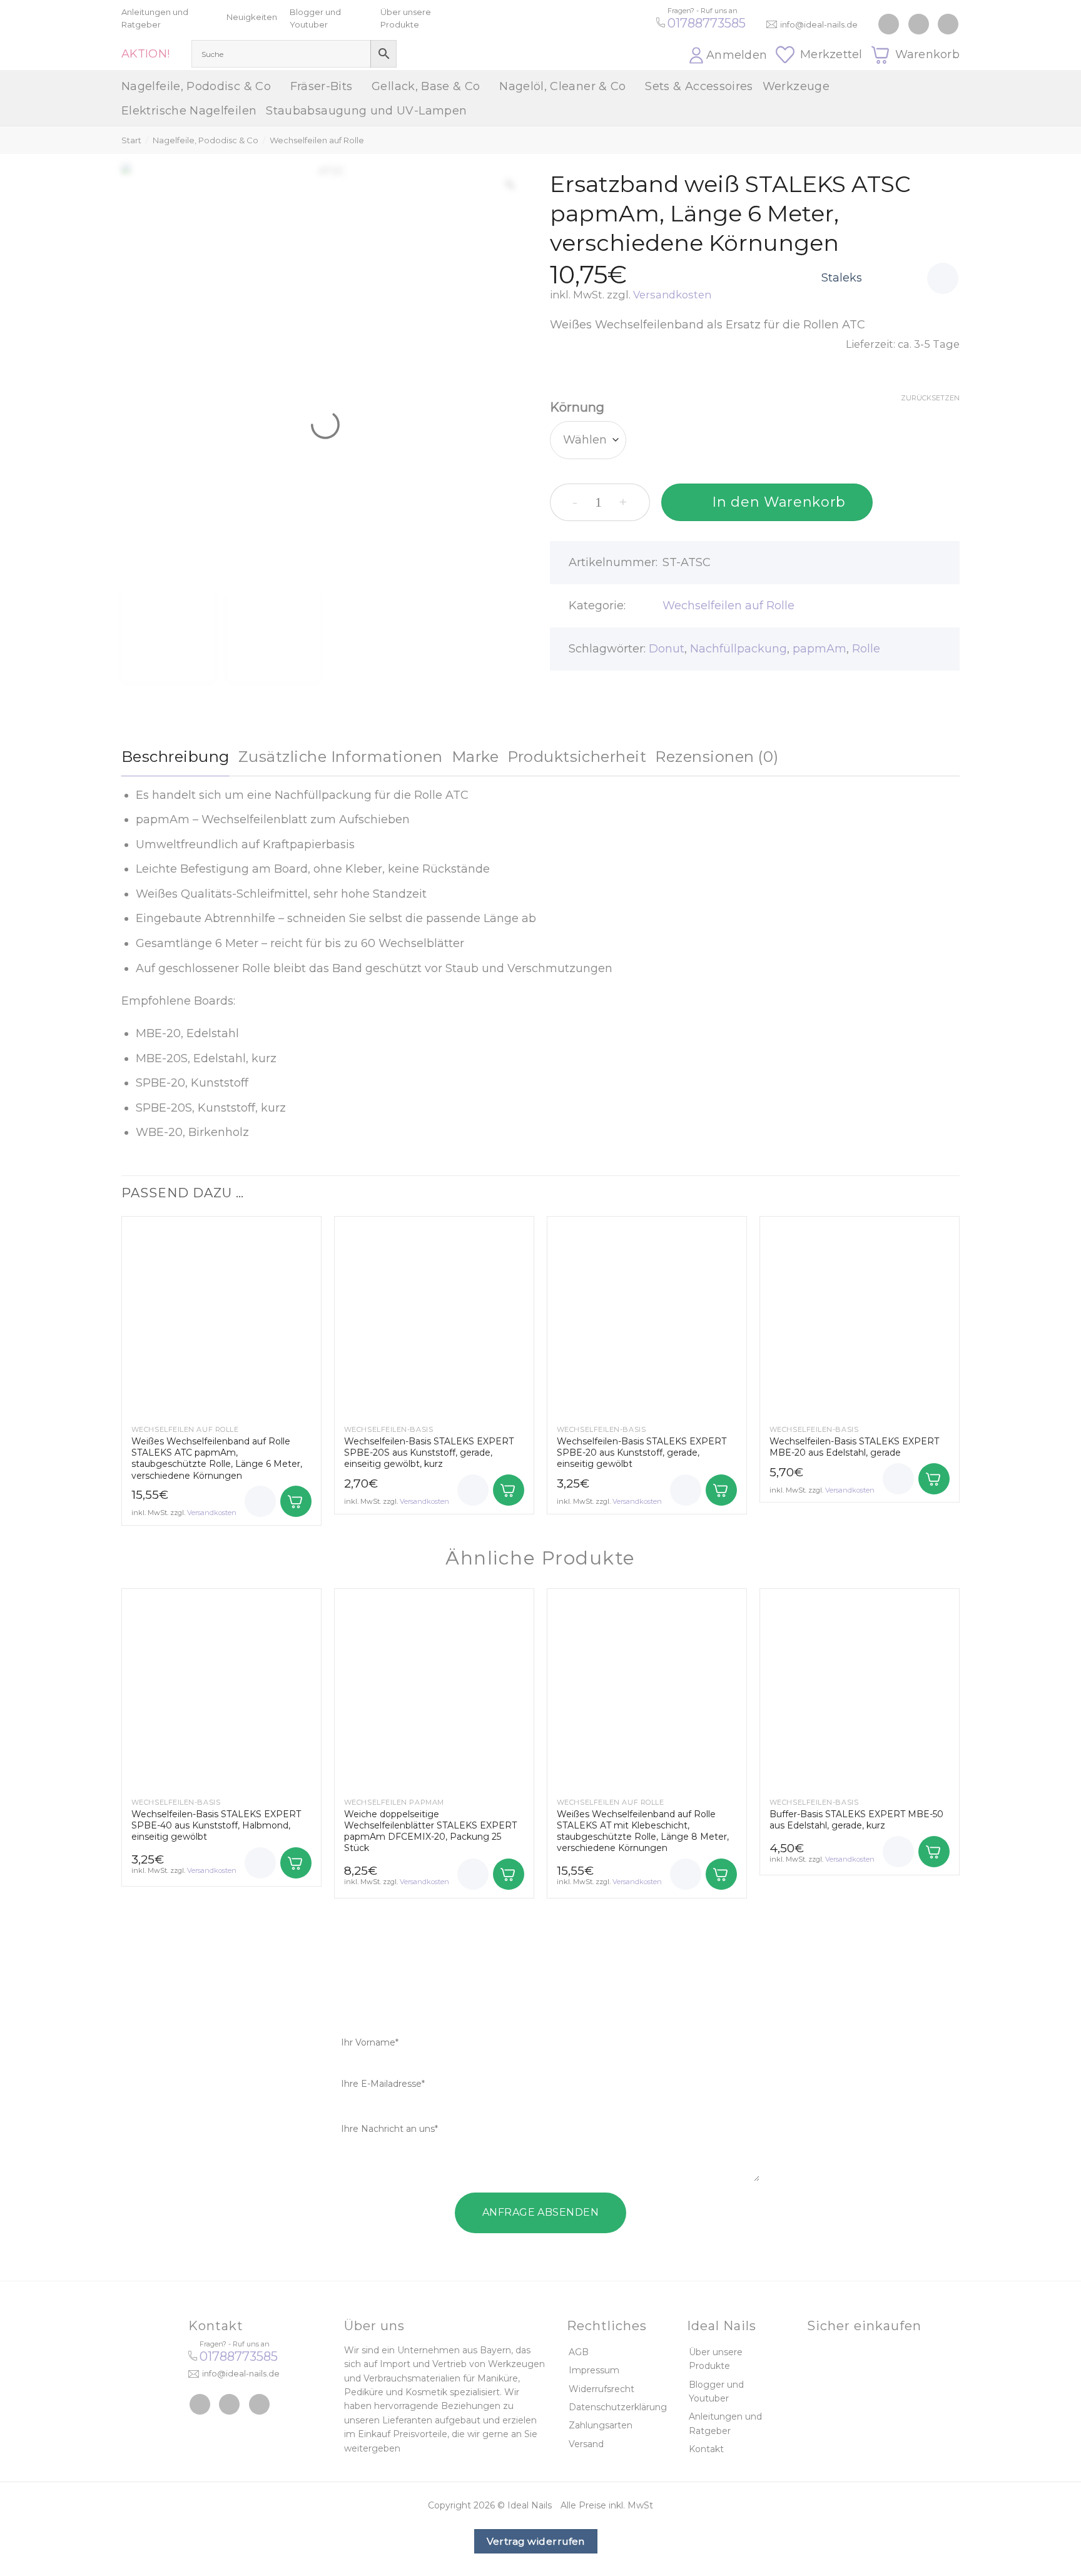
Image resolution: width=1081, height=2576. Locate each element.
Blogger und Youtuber (716, 2391)
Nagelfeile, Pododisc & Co (196, 86)
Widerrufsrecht (601, 2389)
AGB (579, 2352)
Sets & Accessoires (699, 86)
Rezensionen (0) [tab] (717, 757)
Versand (586, 2444)
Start (131, 140)
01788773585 (707, 23)
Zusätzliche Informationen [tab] (341, 757)
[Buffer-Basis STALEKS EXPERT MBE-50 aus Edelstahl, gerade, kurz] (860, 1688)
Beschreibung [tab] (175, 757)
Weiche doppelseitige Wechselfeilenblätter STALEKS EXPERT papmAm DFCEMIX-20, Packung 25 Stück (430, 1831)
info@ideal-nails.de (819, 24)
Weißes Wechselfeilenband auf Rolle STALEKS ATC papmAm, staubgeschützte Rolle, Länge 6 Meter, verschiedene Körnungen (217, 1458)
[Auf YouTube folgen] (948, 24)
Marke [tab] (475, 757)
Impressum (594, 2370)
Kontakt (706, 2449)
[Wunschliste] (943, 278)
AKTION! (146, 54)
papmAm (820, 649)
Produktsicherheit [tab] (577, 757)
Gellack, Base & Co (426, 86)
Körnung (577, 407)
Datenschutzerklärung (618, 2407)
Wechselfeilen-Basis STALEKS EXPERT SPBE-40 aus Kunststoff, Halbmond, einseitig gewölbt (216, 1825)
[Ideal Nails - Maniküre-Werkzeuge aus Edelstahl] (540, 35)
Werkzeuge (796, 86)
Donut (667, 649)
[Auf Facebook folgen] (889, 24)
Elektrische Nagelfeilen (189, 111)
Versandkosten (672, 295)
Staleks (842, 278)
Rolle (866, 649)
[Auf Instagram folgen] (919, 24)
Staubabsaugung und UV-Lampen (366, 111)
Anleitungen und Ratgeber (725, 2423)
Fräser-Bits (322, 86)
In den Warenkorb (779, 502)
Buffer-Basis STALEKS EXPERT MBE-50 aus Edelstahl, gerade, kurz (856, 1820)
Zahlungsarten (601, 2425)
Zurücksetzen (930, 398)
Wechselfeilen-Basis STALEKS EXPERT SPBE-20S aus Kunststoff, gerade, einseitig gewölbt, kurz (429, 1453)
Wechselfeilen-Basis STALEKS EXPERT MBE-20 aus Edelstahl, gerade (854, 1447)
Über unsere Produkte (716, 2359)
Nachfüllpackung (738, 649)
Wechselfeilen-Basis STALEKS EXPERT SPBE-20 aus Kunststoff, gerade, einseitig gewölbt (642, 1453)
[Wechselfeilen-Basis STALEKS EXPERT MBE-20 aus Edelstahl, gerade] (860, 1316)
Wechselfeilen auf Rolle (317, 140)
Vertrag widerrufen (536, 2541)
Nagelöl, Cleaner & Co (563, 86)
